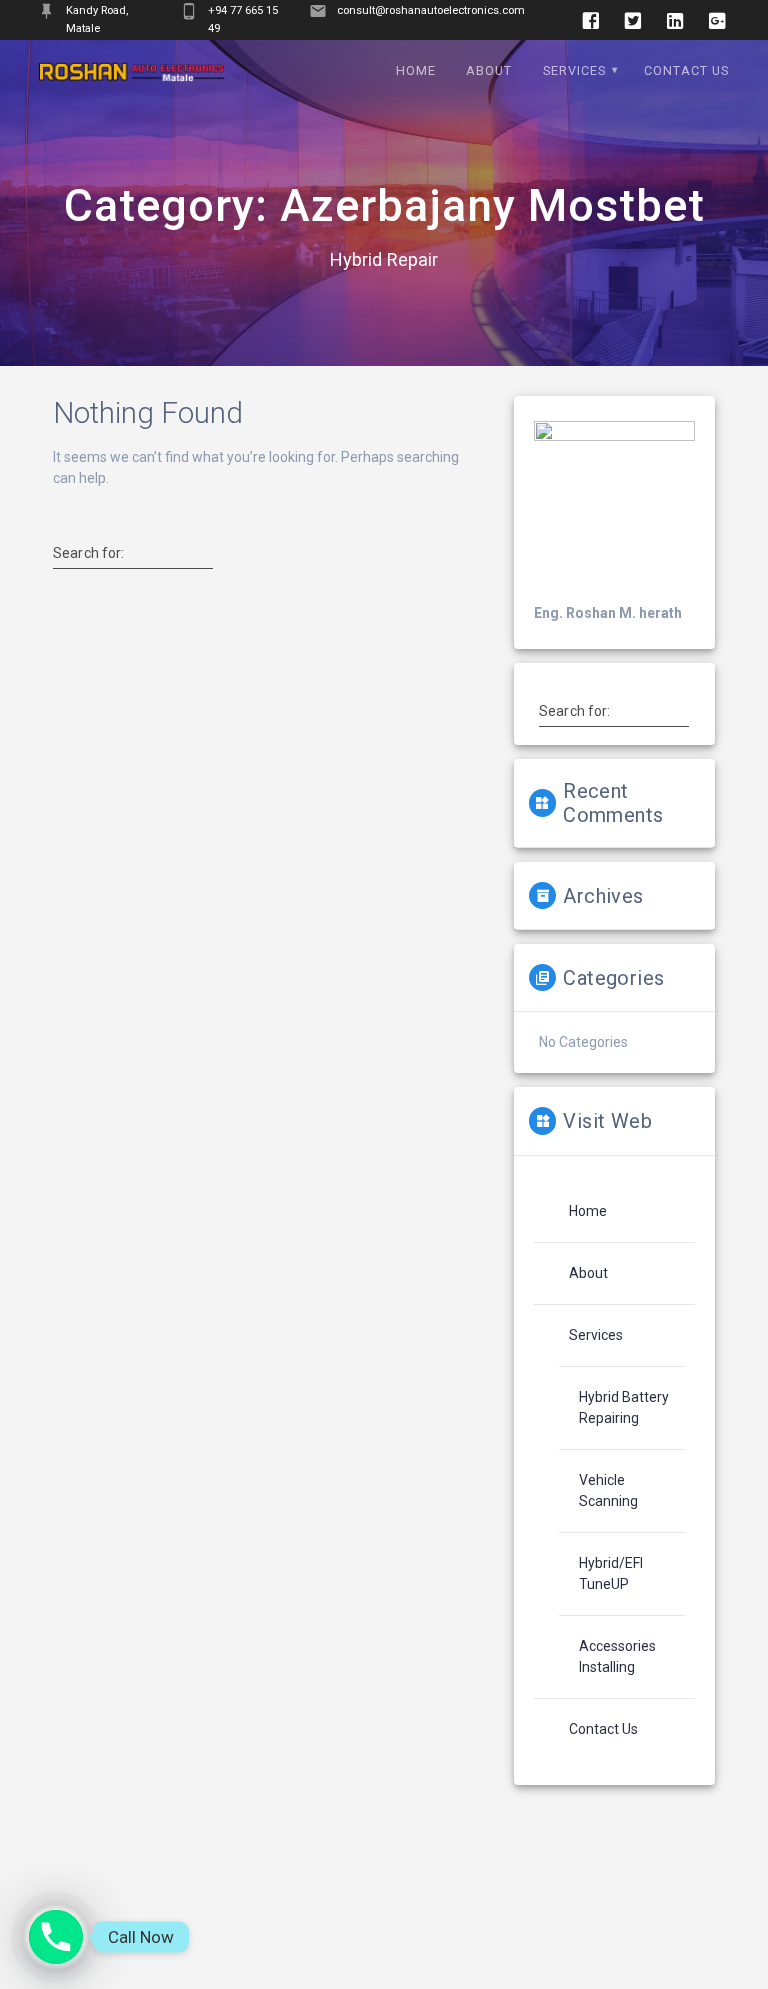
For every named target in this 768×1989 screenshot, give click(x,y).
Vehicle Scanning (608, 1490)
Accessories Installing (617, 1656)
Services (574, 70)
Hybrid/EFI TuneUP (611, 1573)
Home (416, 70)
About (489, 70)
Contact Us (686, 70)
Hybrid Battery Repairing (624, 1407)
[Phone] (56, 1937)
